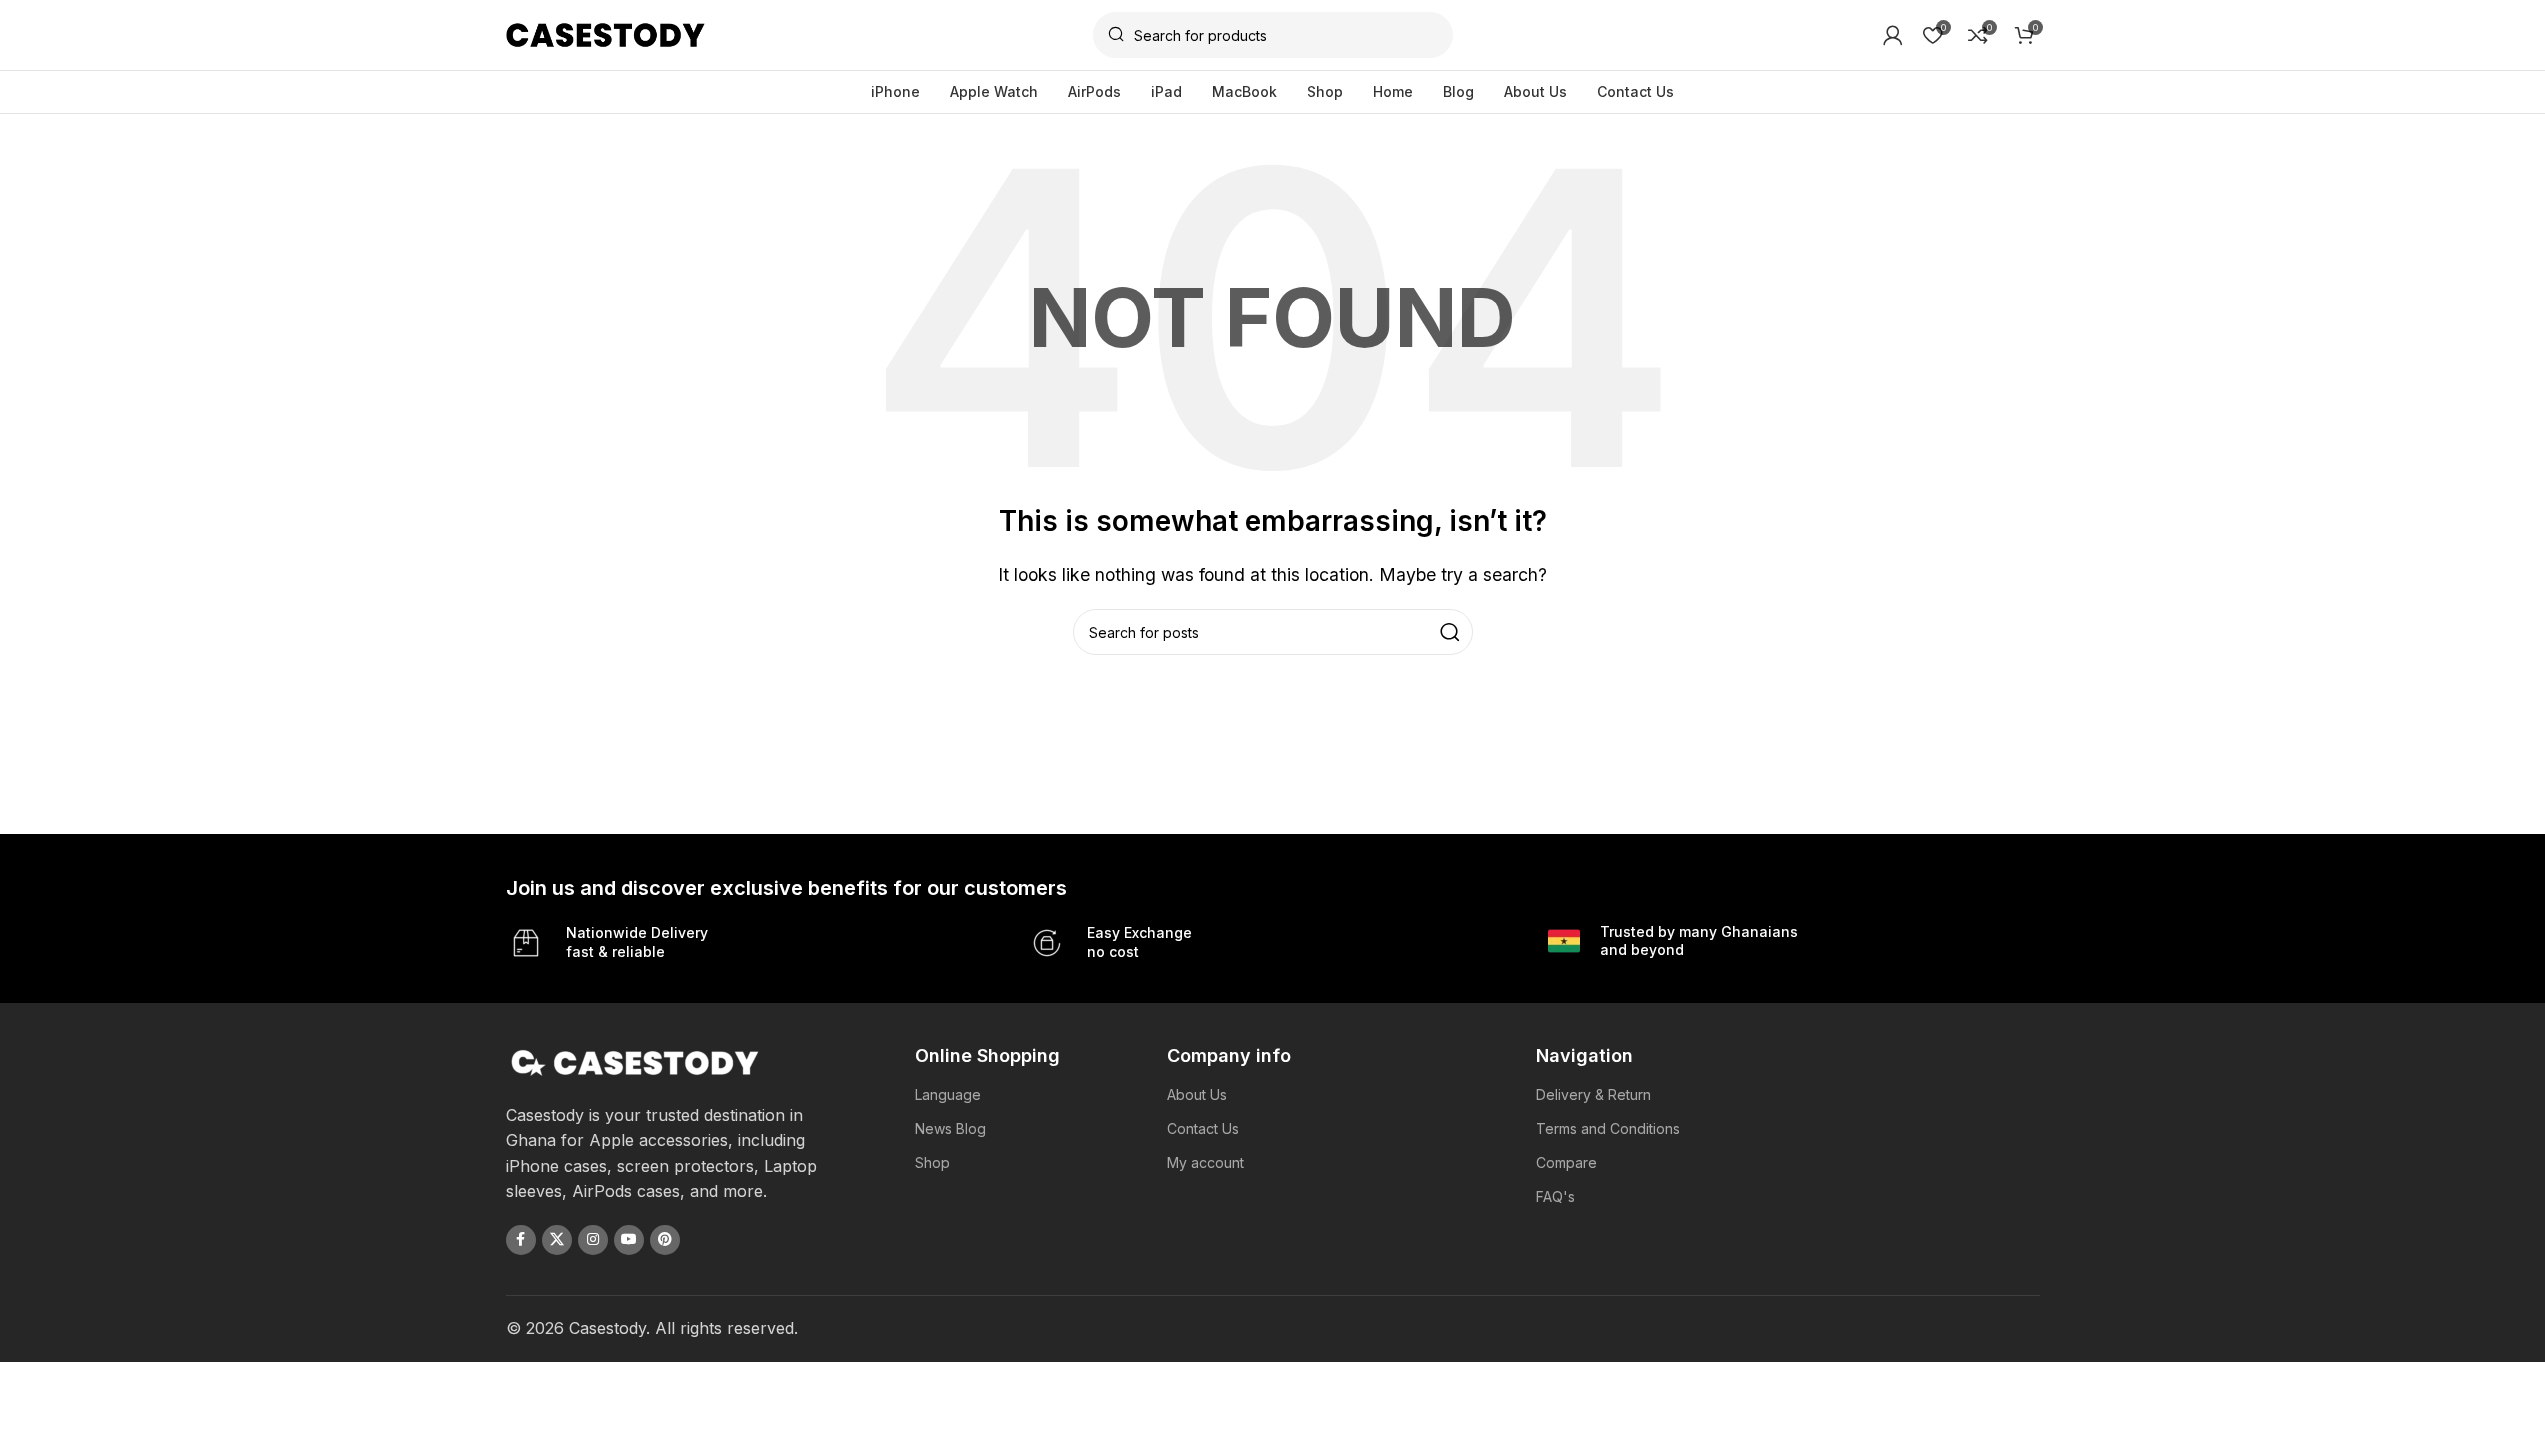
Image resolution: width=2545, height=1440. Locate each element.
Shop (932, 1162)
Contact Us (1203, 1128)
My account (1205, 1162)
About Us (1197, 1094)
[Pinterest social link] (665, 1240)
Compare (1566, 1162)
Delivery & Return (1593, 1094)
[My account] (1893, 35)
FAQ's (1555, 1196)
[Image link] (635, 1061)
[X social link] (557, 1240)
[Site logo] (606, 33)
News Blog (950, 1128)
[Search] (1450, 632)
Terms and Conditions (1608, 1128)
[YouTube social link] (629, 1240)
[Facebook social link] (521, 1240)
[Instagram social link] (593, 1240)
